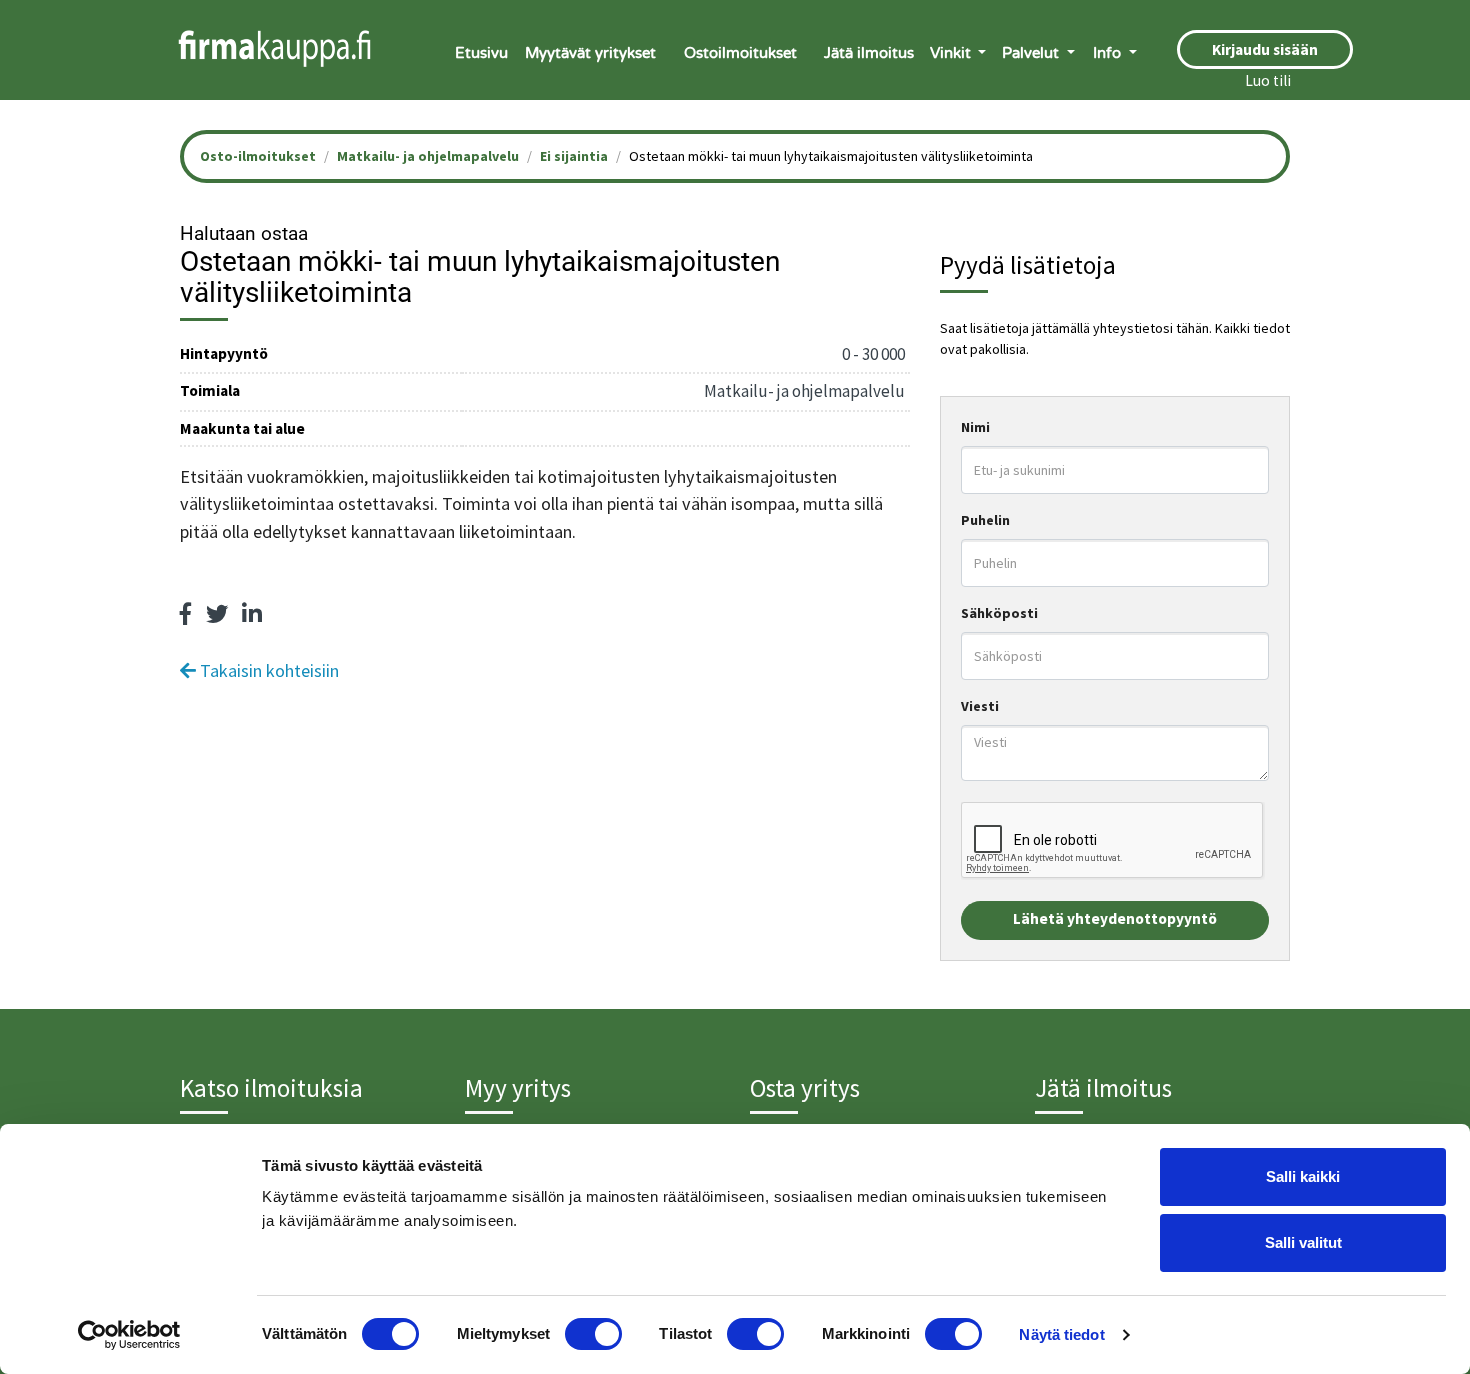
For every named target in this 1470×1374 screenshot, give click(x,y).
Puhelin (985, 520)
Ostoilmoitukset (740, 53)
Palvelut (1032, 53)
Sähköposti (999, 613)
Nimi (975, 427)
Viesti (980, 706)
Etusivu (481, 53)
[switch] (593, 1334)
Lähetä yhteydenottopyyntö (1115, 918)
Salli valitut (1303, 1242)
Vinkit (952, 53)
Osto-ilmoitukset (258, 156)
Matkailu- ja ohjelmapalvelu (428, 156)
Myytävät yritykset (590, 53)
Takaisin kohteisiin (267, 670)
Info (1109, 53)
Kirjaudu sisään (1265, 49)
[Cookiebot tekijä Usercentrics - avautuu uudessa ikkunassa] (129, 1335)
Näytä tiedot (1061, 1334)
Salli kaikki (1303, 1176)
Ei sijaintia (574, 156)
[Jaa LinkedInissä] (252, 614)
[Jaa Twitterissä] (217, 614)
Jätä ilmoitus (869, 53)
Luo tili (1268, 80)
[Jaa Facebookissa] (186, 614)
